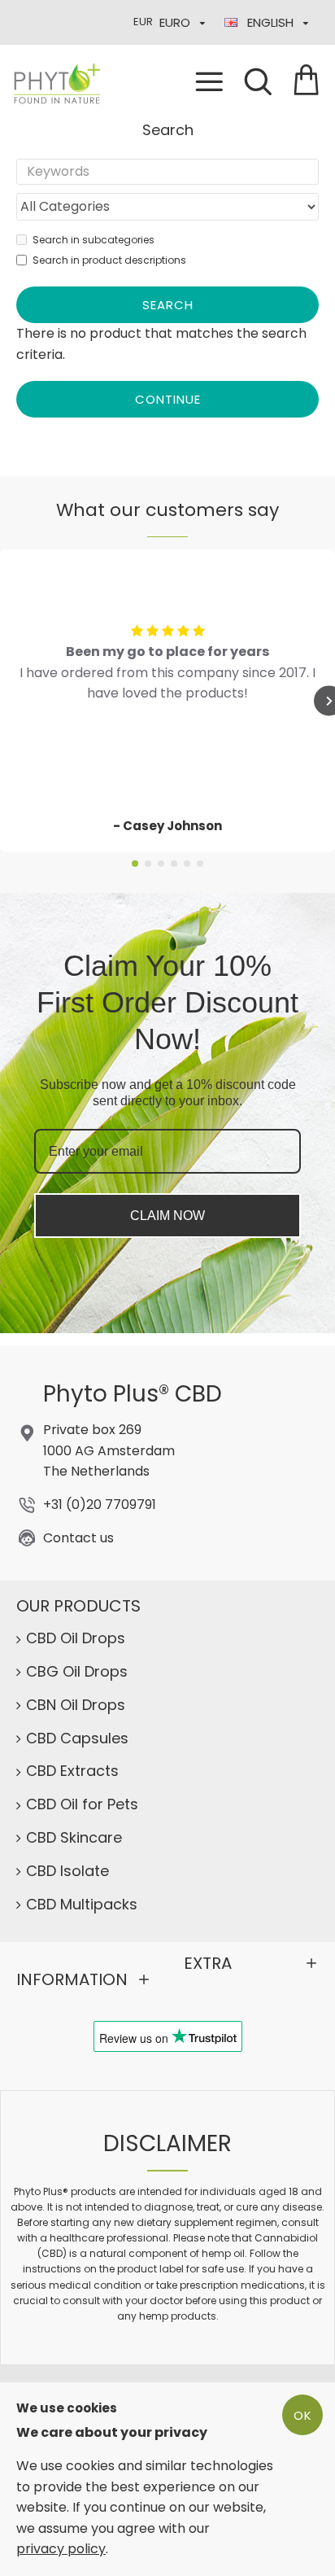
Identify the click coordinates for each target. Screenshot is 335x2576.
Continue (168, 399)
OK (303, 2415)
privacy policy (61, 2549)
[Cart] (307, 81)
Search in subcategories (94, 240)
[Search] (258, 81)
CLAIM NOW (167, 1216)
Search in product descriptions (109, 260)
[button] (135, 864)
